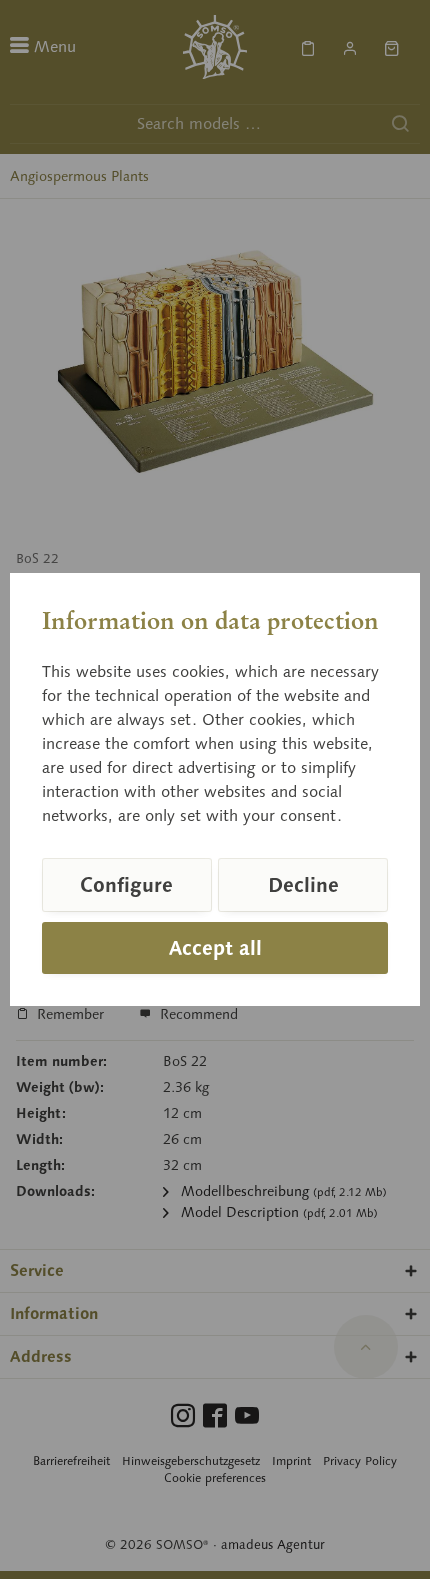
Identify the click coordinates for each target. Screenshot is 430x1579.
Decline (303, 885)
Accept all (215, 948)
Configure (126, 885)
